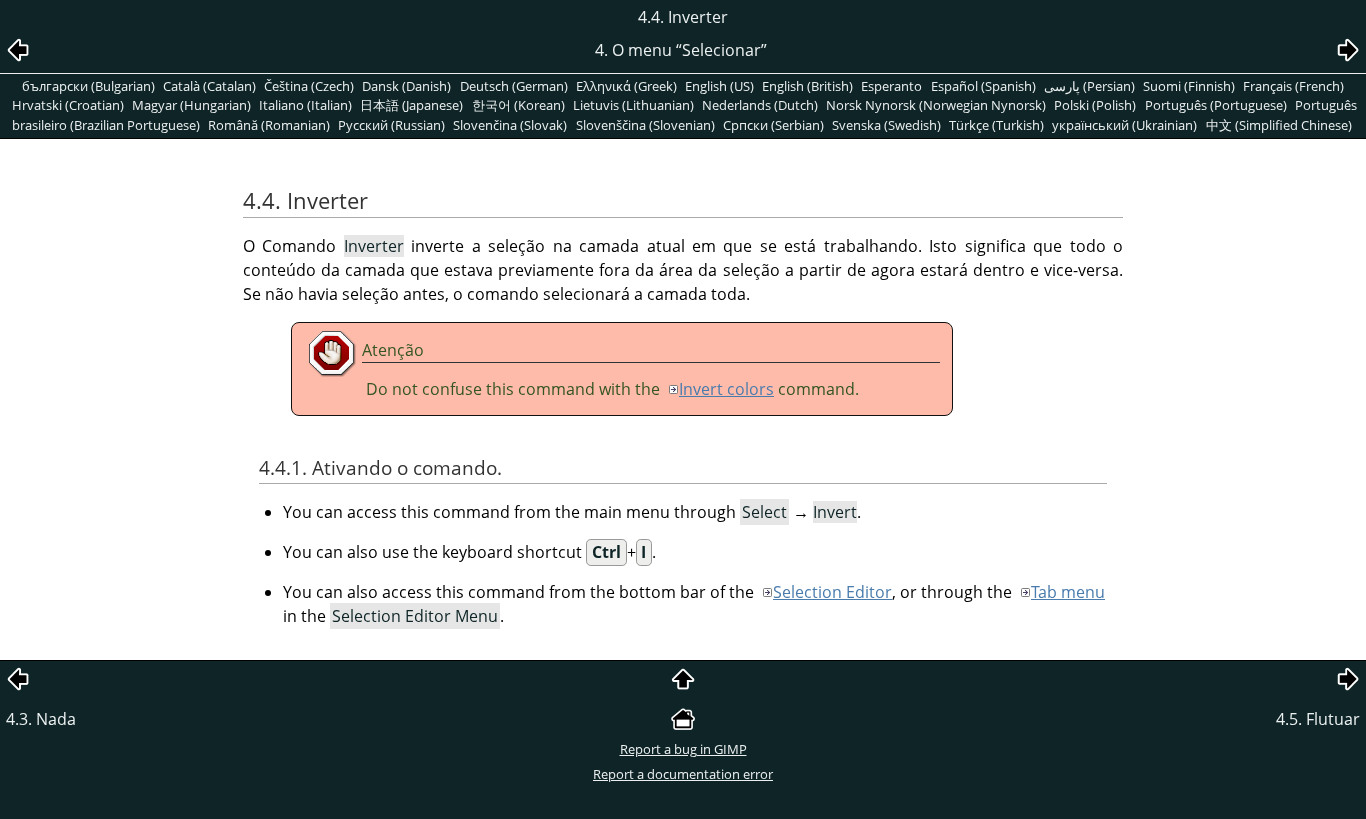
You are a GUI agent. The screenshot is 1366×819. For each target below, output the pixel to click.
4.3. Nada (41, 719)
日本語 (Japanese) (411, 105)
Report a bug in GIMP (683, 749)
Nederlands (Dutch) (760, 105)
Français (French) (1293, 86)
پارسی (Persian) (1089, 86)
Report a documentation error (683, 774)
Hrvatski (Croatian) (68, 105)
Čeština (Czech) (309, 86)
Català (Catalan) (209, 86)
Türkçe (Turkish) (996, 125)
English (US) (719, 86)
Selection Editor (832, 592)
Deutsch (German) (514, 86)
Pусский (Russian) (391, 125)
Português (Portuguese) (1216, 105)
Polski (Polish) (1095, 105)
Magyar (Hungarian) (191, 105)
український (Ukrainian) (1124, 125)
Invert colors (726, 389)
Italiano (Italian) (305, 105)
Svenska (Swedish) (886, 125)
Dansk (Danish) (406, 86)
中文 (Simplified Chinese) (1279, 125)
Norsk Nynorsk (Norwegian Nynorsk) (936, 105)
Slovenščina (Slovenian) (645, 125)
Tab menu (1068, 592)
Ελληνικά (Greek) (626, 86)
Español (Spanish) (983, 86)
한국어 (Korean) (518, 105)
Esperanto (891, 86)
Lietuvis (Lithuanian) (633, 105)
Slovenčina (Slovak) (510, 125)
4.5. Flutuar (1318, 719)
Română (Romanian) (269, 125)
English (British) (807, 86)
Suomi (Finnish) (1189, 86)
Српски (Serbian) (773, 125)
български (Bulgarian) (88, 86)
